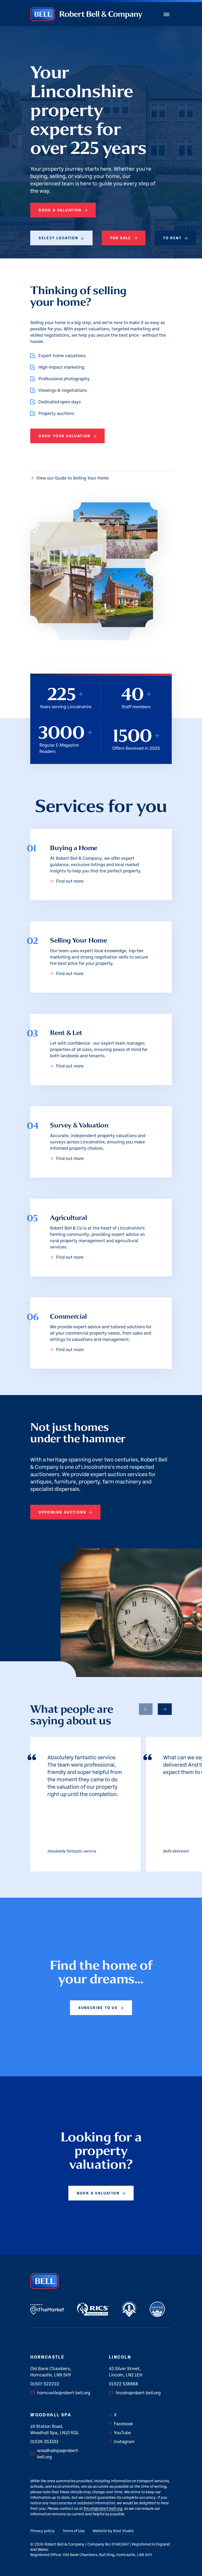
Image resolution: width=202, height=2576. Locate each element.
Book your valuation (65, 436)
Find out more (70, 881)
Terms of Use (74, 2531)
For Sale (121, 238)
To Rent (172, 238)
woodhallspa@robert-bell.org (58, 2454)
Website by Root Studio (113, 2531)
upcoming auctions (62, 1512)
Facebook (123, 2424)
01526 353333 (44, 2442)
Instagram (124, 2442)
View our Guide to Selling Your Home (72, 478)
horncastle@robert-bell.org (64, 2393)
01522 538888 (123, 2384)
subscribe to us (98, 2008)
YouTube (122, 2433)
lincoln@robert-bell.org (138, 2393)
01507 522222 (45, 2384)
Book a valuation (60, 210)
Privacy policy (42, 2531)
